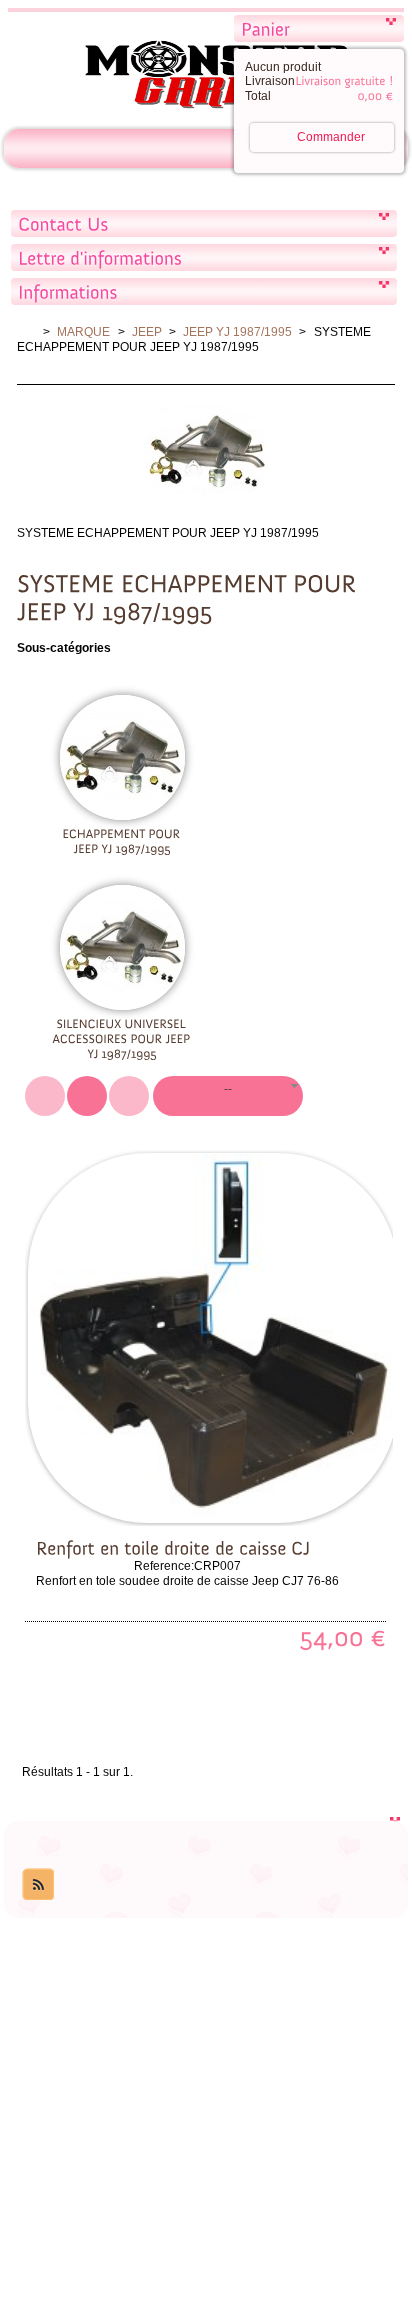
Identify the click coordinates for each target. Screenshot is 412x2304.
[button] (228, 1096)
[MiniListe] (45, 1096)
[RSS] (38, 1884)
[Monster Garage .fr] (206, 77)
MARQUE (83, 332)
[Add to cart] (188, 1499)
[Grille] (129, 1096)
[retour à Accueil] (26, 332)
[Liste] (87, 1096)
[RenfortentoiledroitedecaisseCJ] (173, 1547)
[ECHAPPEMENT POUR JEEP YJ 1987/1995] (122, 840)
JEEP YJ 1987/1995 (237, 332)
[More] (230, 1499)
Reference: (164, 1566)
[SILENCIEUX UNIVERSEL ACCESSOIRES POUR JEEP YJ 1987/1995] (122, 1038)
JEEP (147, 332)
